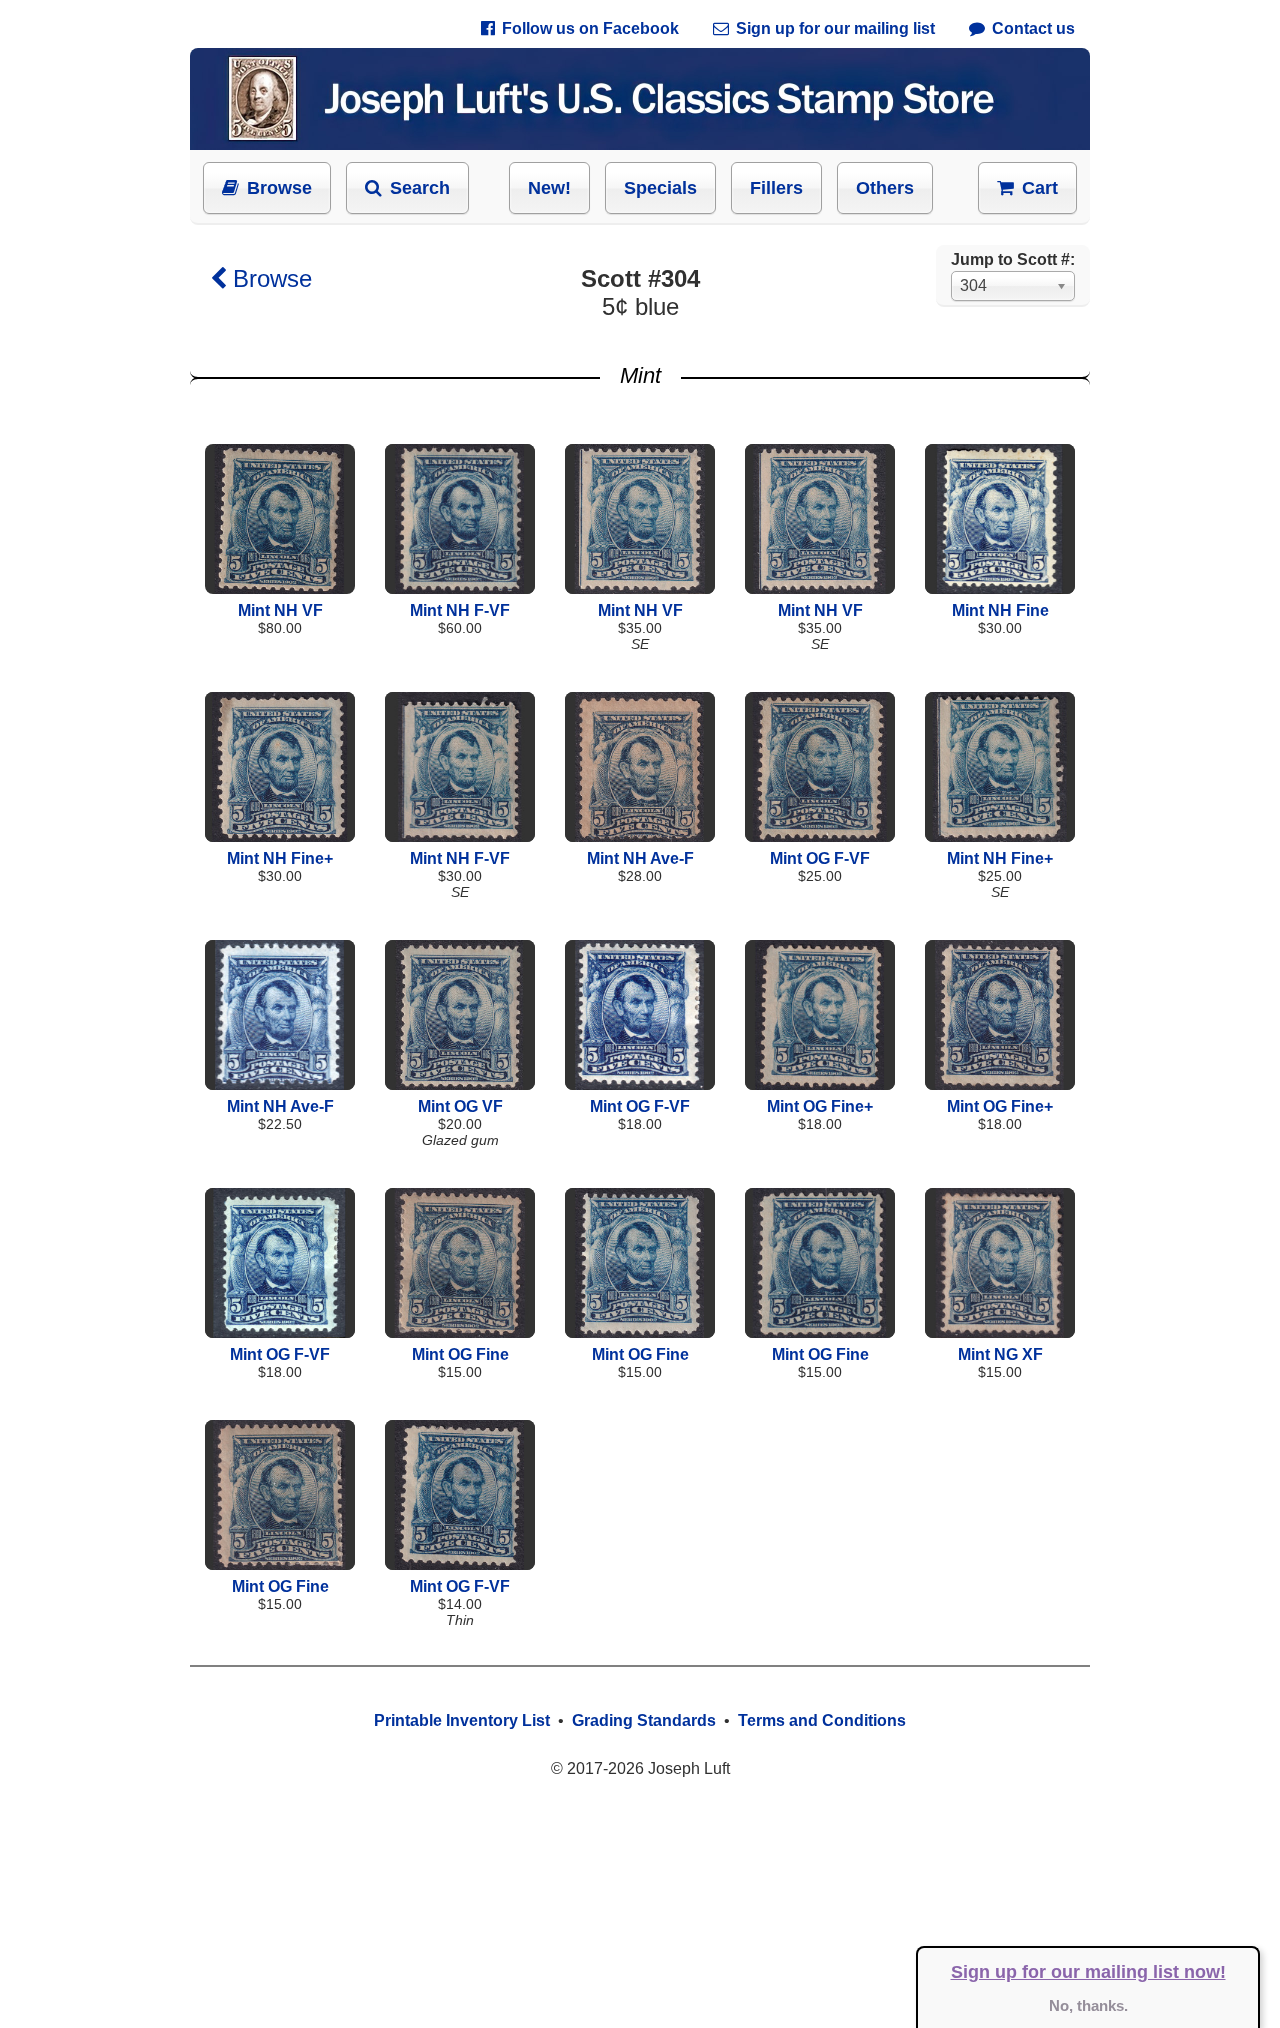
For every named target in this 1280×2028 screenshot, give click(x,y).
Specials (660, 188)
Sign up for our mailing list (835, 28)
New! (549, 188)
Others (885, 188)
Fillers (776, 188)
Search (420, 188)
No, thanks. (1088, 2005)
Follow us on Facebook (590, 28)
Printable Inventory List (462, 1720)
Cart (1040, 188)
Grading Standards (644, 1720)
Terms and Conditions (822, 1720)
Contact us (1033, 28)
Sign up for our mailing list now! (1088, 1972)
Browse (279, 188)
